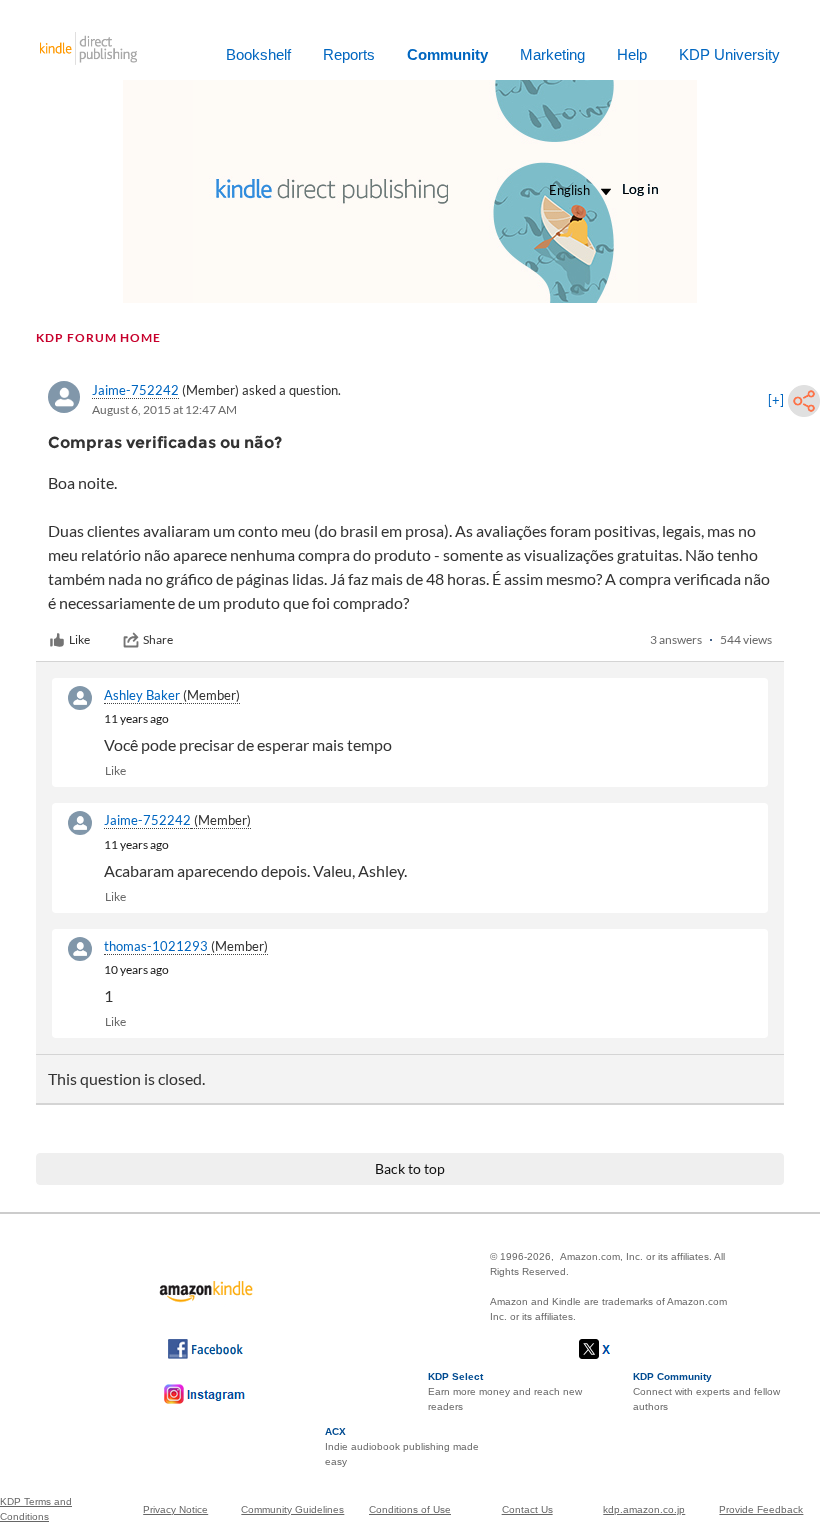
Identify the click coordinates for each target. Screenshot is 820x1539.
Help (632, 54)
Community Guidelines (292, 1509)
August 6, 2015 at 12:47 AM (164, 409)
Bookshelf (258, 54)
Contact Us (527, 1509)
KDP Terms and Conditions (36, 1509)
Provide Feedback (761, 1509)
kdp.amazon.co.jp (644, 1509)
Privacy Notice (175, 1509)
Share (158, 639)
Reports (349, 54)
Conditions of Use (410, 1509)
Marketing (552, 54)
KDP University (729, 54)
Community (447, 54)
